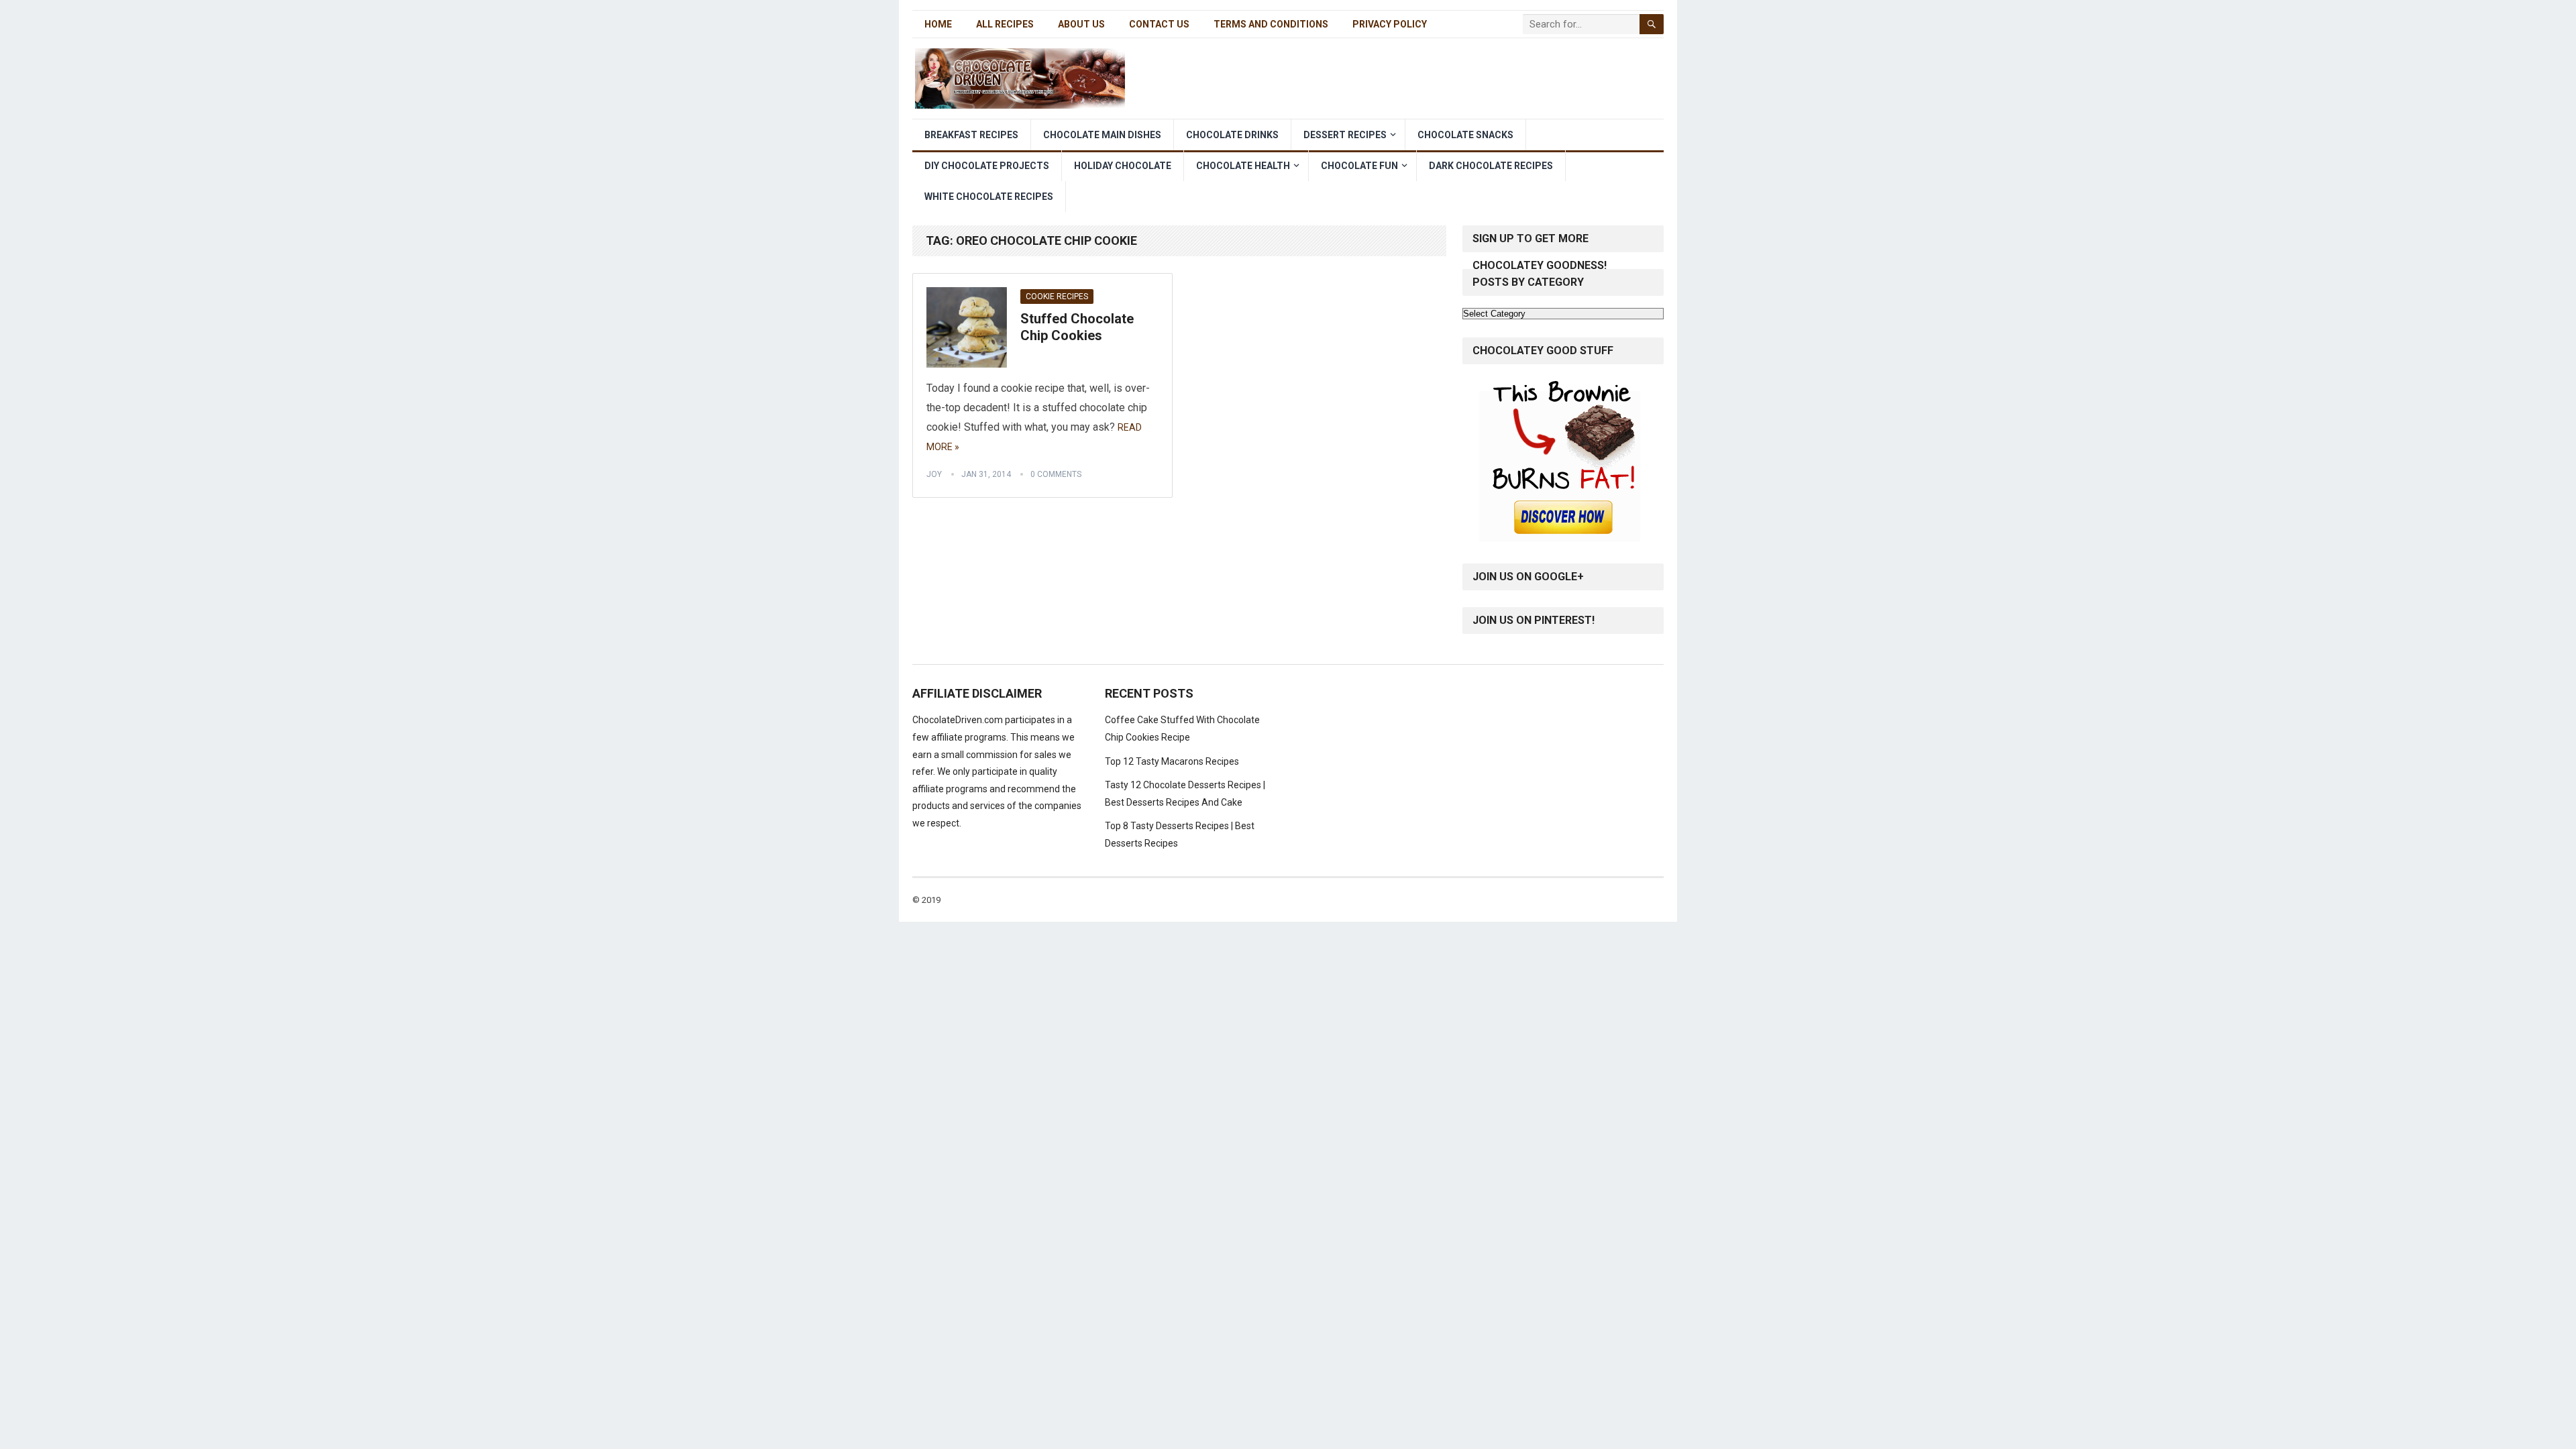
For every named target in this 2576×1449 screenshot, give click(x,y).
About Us (1081, 24)
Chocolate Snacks (1465, 135)
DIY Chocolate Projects (987, 166)
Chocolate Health (1243, 166)
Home (938, 24)
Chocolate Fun (1359, 166)
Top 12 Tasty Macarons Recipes (1172, 761)
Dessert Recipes (1345, 135)
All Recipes (1005, 24)
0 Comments (1056, 474)
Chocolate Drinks (1232, 135)
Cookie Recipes (1057, 297)
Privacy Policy (1390, 24)
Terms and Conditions (1271, 24)
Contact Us (1159, 24)
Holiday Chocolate (1123, 166)
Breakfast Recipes (971, 135)
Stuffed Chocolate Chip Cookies (1077, 327)
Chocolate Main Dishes (1102, 135)
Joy (934, 474)
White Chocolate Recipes (989, 197)
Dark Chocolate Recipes (1491, 166)
